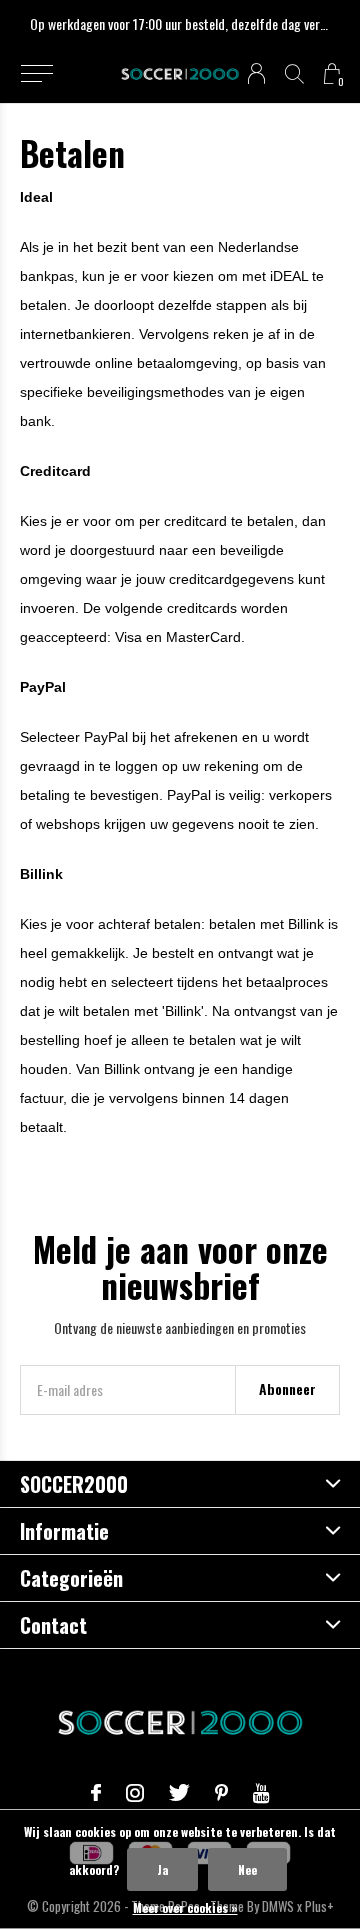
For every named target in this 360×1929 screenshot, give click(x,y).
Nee (247, 1869)
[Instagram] (135, 1793)
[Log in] (256, 73)
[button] (36, 74)
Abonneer (287, 1388)
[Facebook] (96, 1793)
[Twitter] (179, 1793)
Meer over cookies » (185, 1907)
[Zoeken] (294, 73)
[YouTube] (261, 1793)
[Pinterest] (221, 1793)
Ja (162, 1869)
